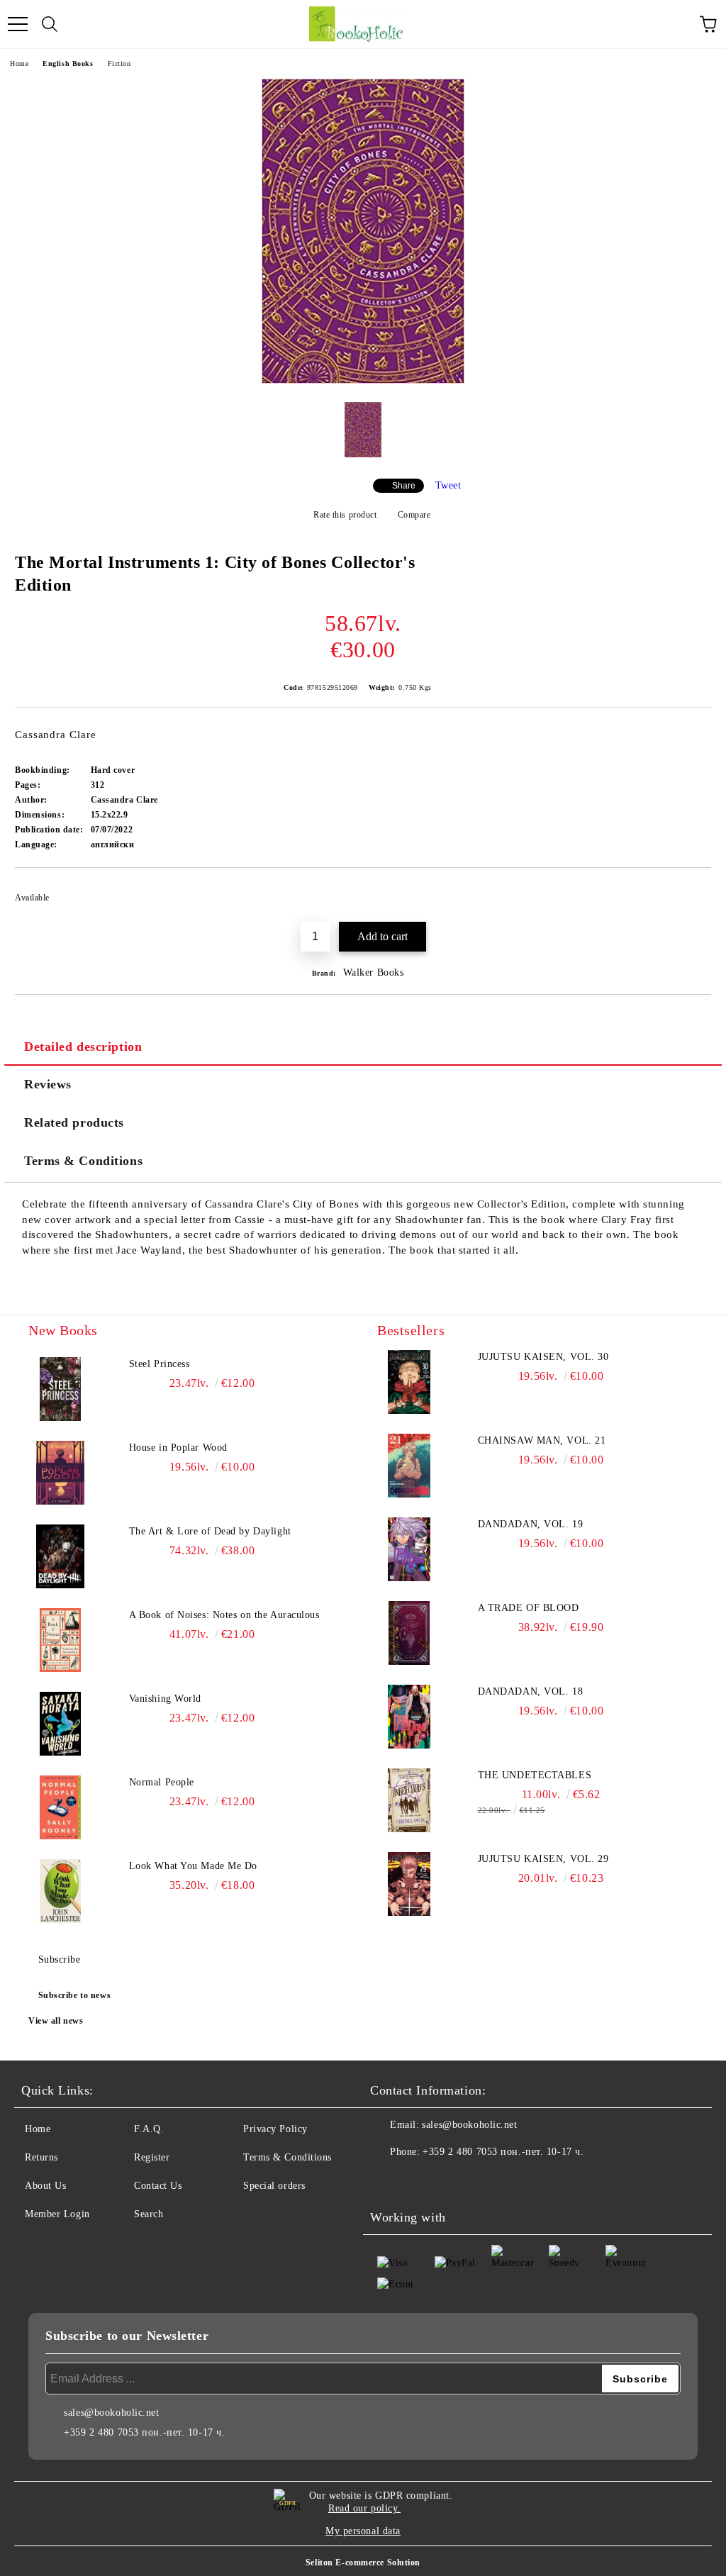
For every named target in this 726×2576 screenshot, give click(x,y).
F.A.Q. (149, 2129)
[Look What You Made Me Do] (60, 1891)
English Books (68, 63)
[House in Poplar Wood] (60, 1473)
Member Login (57, 2214)
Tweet (448, 485)
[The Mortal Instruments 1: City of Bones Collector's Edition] (363, 380)
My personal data (363, 2531)
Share (404, 486)
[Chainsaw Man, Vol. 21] (409, 1466)
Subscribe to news (75, 1995)
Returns (41, 2157)
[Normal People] (60, 1807)
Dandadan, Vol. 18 (531, 1691)
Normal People (162, 1782)
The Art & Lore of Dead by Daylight (210, 1531)
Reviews (48, 1084)
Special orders (274, 2186)
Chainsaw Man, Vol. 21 (542, 1440)
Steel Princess (160, 1364)
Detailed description (83, 1047)
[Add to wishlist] (691, 891)
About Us (45, 2186)
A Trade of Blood (529, 1608)
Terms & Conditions (83, 1161)
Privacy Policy (275, 2129)
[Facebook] (389, 2180)
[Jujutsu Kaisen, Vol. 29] (409, 1884)
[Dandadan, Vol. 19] (409, 1549)
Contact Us (158, 2186)
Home (19, 63)
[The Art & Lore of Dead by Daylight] (60, 1556)
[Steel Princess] (60, 1389)
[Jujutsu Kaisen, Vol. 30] (409, 1382)
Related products (74, 1122)
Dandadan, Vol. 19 (531, 1524)
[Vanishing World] (60, 1724)
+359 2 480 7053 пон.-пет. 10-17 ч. (503, 2152)
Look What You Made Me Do (193, 1866)
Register (152, 2157)
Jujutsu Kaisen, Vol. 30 (543, 1357)
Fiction (119, 63)
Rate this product (345, 515)
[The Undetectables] (409, 1800)
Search (149, 2214)
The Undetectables (535, 1775)
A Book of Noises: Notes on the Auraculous (224, 1615)
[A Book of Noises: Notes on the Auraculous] (60, 1640)
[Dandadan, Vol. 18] (409, 1717)
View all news (56, 2021)
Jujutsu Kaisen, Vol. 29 (543, 1859)
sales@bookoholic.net (469, 2125)
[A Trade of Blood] (409, 1633)
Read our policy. (364, 2508)
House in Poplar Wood (178, 1448)
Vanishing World (165, 1699)
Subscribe (60, 1959)
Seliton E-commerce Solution (363, 2563)
